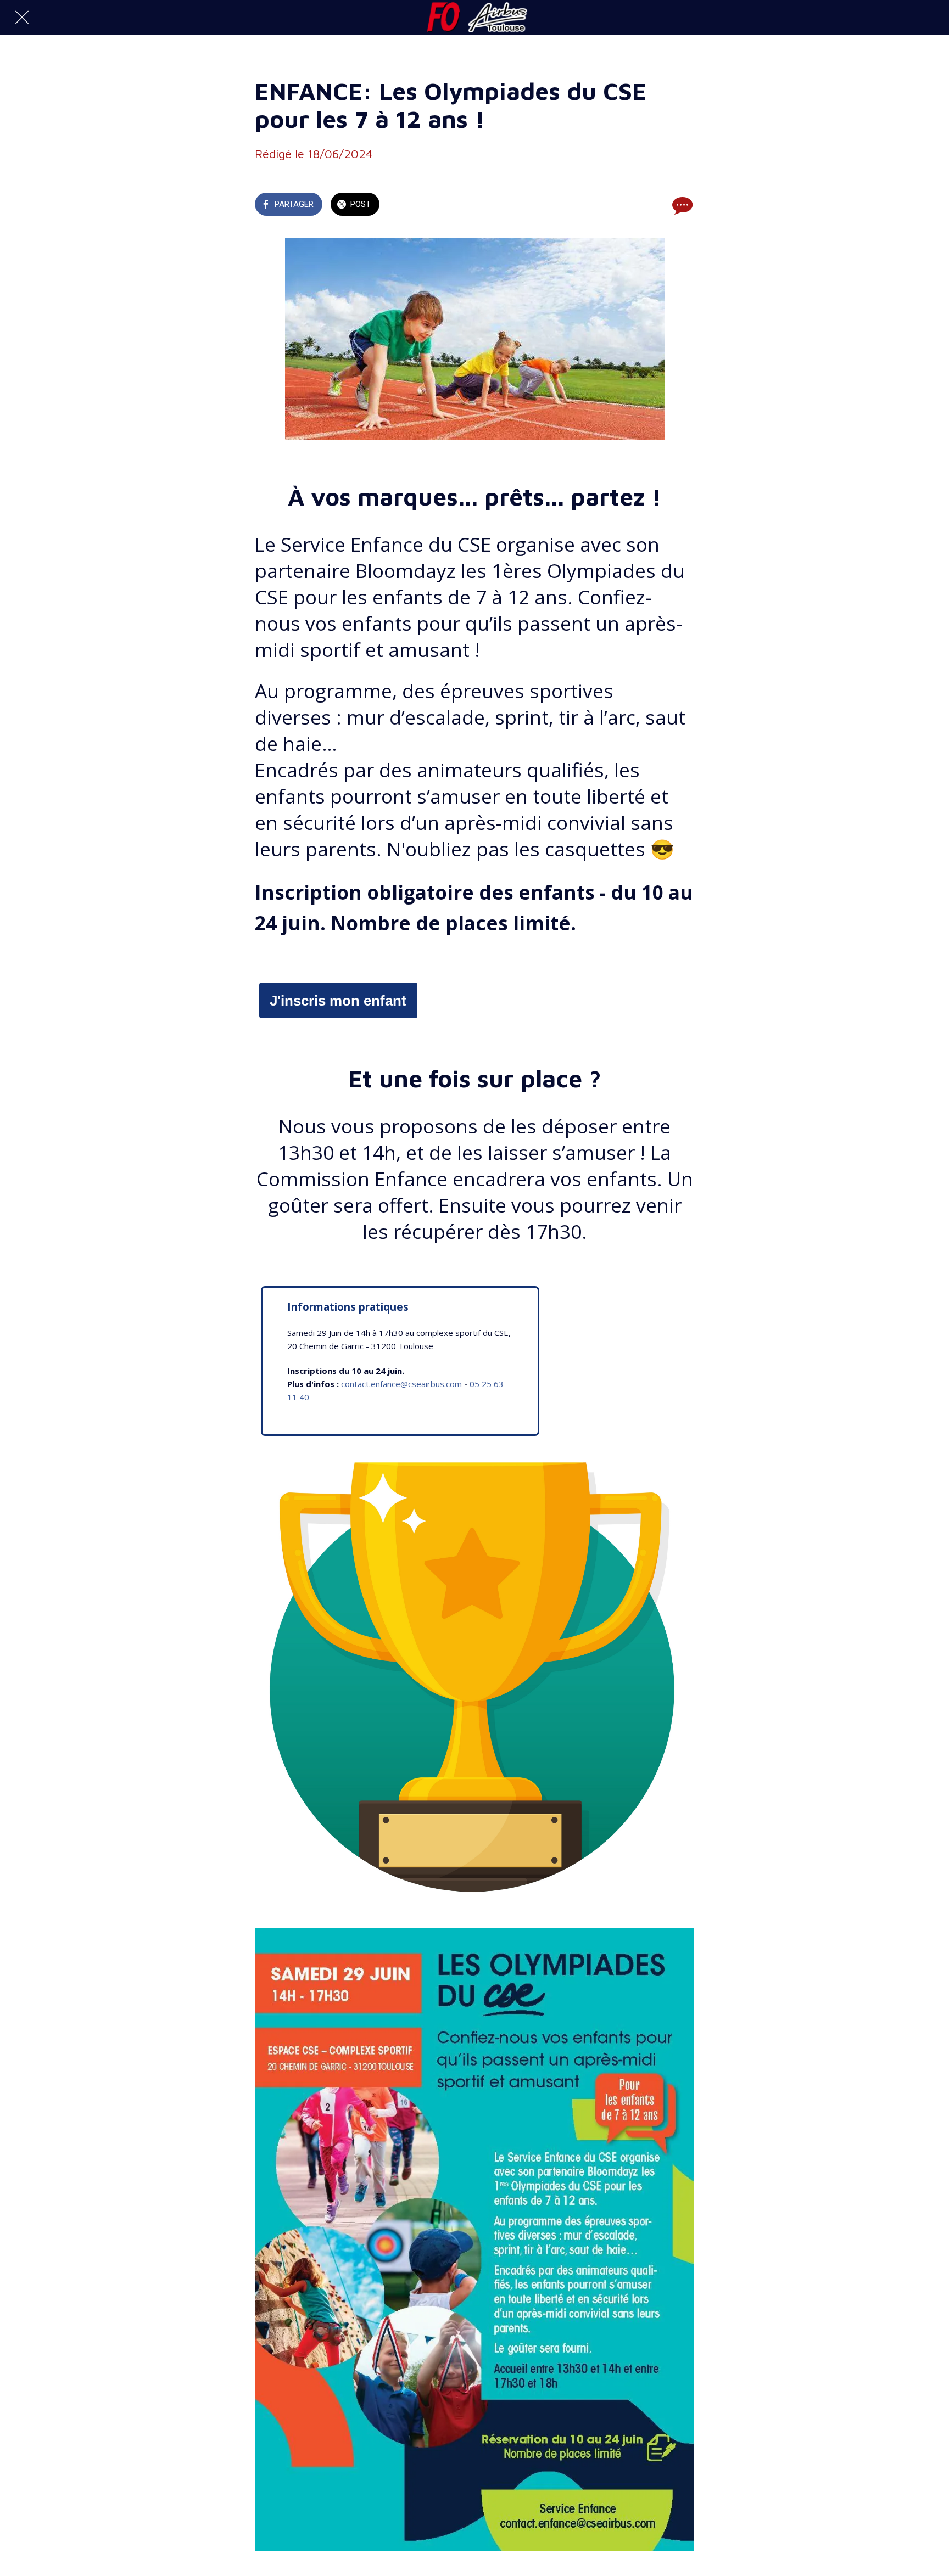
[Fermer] (22, 18)
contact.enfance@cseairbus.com (401, 1384)
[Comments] (681, 205)
